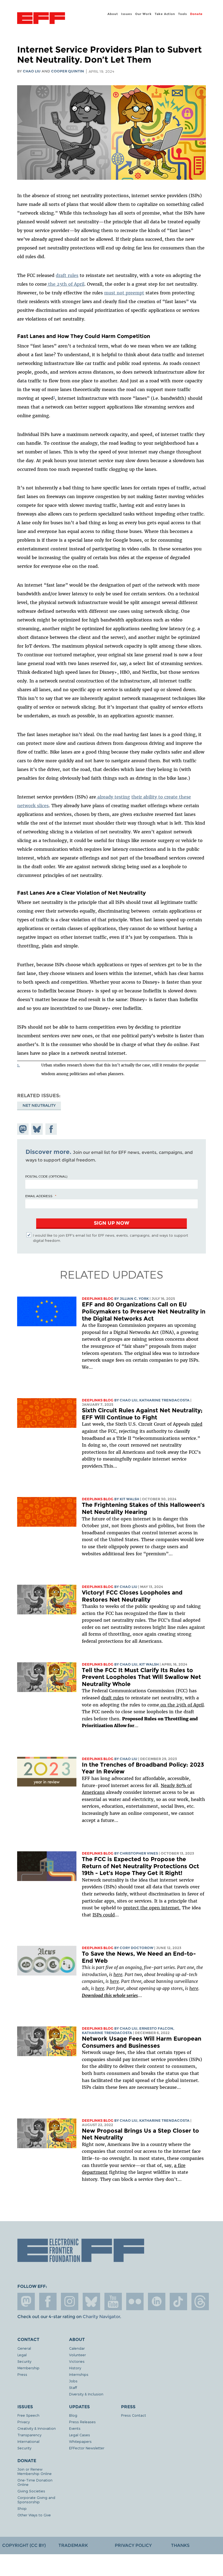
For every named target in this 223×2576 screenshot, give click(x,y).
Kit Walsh (129, 1499)
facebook (48, 2301)
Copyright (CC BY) (24, 2545)
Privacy (24, 2422)
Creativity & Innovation (37, 2428)
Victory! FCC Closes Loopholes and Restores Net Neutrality (132, 1596)
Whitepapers (80, 2441)
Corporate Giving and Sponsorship (36, 2500)
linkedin (157, 2301)
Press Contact (134, 2415)
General (24, 2348)
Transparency (29, 2435)
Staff (73, 2387)
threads (200, 2301)
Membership (28, 2368)
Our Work (143, 14)
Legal (22, 2355)
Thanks (180, 2545)
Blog (73, 2415)
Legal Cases (80, 2435)
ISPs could (104, 1915)
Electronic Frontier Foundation (41, 19)
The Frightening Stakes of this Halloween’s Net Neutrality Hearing (143, 1508)
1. (18, 1065)
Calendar (77, 2348)
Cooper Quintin (68, 71)
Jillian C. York (134, 1299)
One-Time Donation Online (35, 2482)
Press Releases (82, 2422)
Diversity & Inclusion (86, 2394)
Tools (183, 14)
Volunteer (78, 2355)
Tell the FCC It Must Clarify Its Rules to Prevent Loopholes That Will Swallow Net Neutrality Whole (141, 1677)
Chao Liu (32, 71)
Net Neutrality (39, 1105)
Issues (127, 14)
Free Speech (28, 2415)
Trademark (73, 2545)
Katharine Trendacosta (164, 1400)
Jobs (73, 2381)
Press (22, 2374)
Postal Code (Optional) (46, 1176)
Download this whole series (110, 1995)
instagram (70, 2301)
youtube (113, 2301)
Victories (77, 2361)
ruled (197, 1424)
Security (24, 2361)
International (28, 2441)
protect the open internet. (152, 1908)
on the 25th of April (181, 1705)
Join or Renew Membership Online (35, 2471)
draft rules (112, 1698)
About (113, 14)
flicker (135, 2301)
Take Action (165, 14)
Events (75, 2428)
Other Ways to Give (34, 2515)
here (118, 1974)
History (75, 2368)
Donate (196, 14)
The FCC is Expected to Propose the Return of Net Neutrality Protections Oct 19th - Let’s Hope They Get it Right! (140, 1866)
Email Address (39, 1196)
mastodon (26, 2301)
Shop (22, 2508)
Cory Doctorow (137, 1948)
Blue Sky (91, 2301)
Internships (79, 2374)
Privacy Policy (133, 2545)
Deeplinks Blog (98, 1299)
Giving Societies (31, 2491)
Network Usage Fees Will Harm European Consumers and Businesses (142, 2042)
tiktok (178, 2301)
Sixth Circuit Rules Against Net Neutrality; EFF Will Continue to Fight (142, 1414)
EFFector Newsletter (87, 2448)
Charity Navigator (101, 2317)
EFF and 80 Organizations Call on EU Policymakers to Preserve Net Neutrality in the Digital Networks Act (144, 1311)
